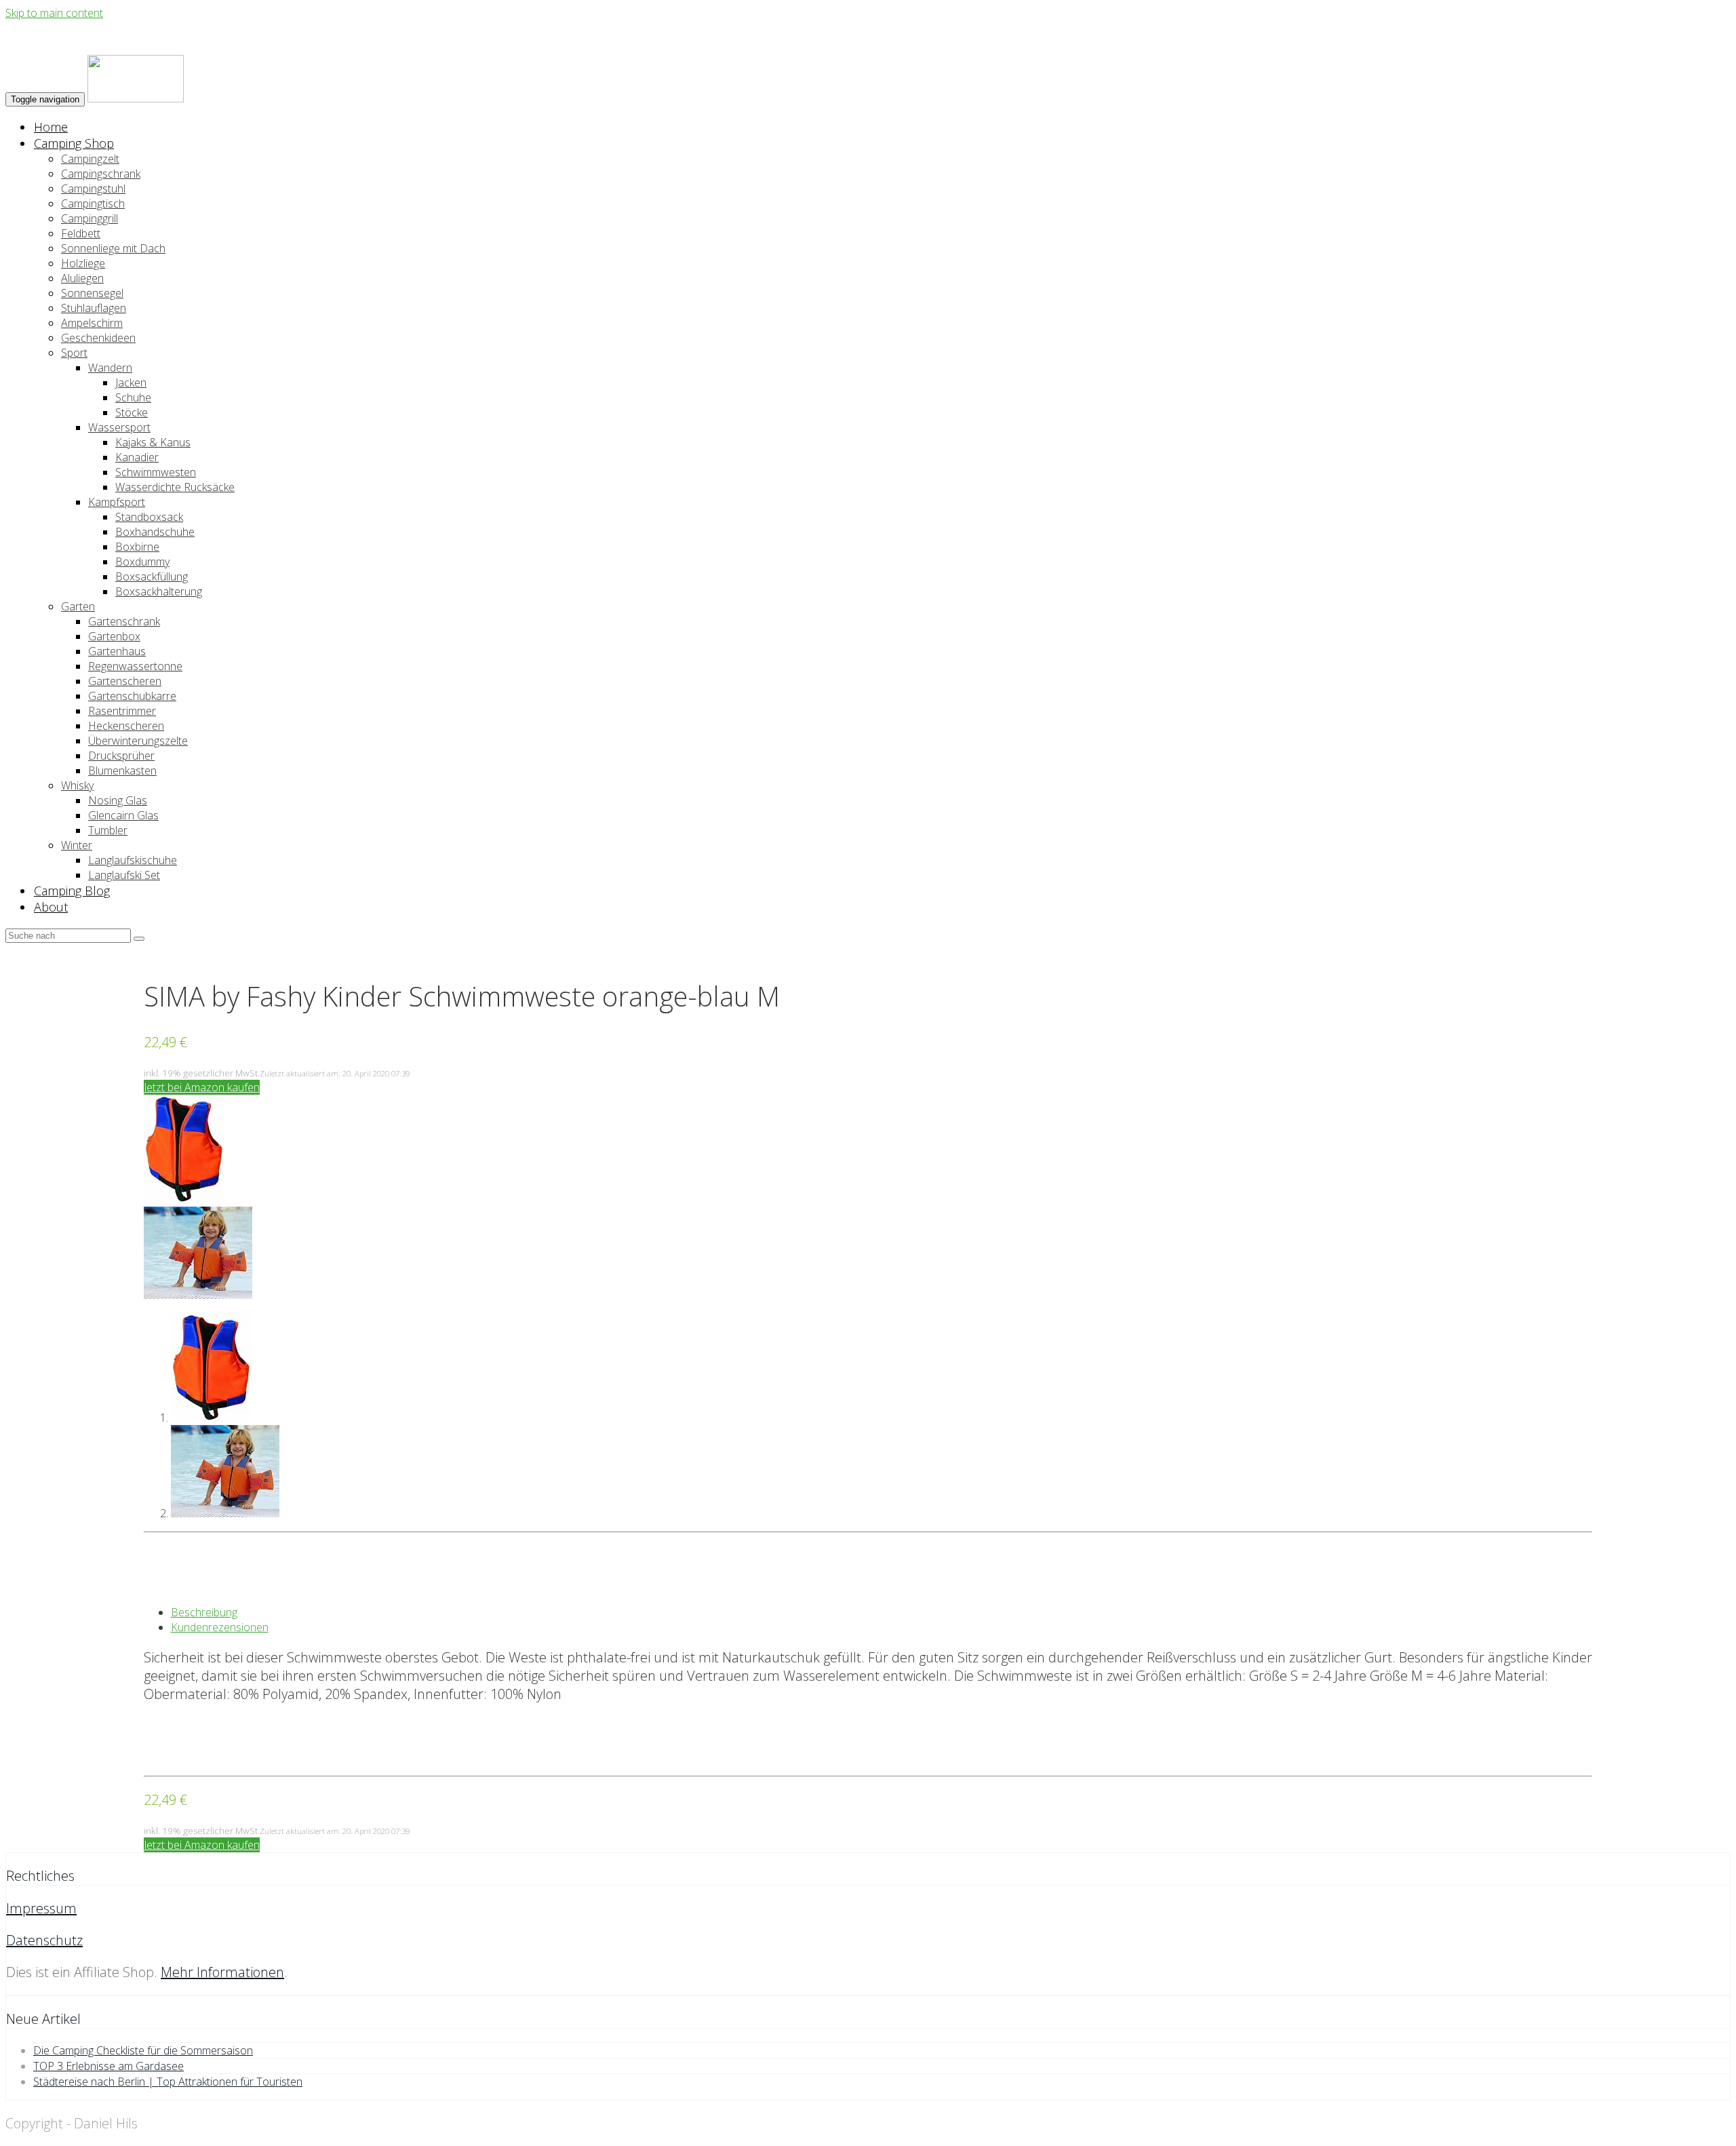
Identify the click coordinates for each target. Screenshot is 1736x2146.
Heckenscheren (126, 726)
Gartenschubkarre (132, 696)
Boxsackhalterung (159, 591)
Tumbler (108, 830)
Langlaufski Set (124, 875)
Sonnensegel (92, 293)
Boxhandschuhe (155, 532)
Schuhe (133, 397)
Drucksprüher (121, 756)
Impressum (41, 1908)
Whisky (77, 785)
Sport (74, 353)
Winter (77, 845)
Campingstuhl (93, 189)
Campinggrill (90, 218)
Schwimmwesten (156, 472)
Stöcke (132, 412)
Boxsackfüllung (152, 577)
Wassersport (119, 427)
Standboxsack (149, 517)
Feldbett (81, 233)
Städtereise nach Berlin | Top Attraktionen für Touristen (168, 2082)
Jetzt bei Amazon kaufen (202, 1087)
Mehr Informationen (222, 1972)
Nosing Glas (118, 800)
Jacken (131, 383)
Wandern (110, 368)
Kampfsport (117, 502)
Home (51, 127)
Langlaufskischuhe (133, 860)
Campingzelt (90, 159)
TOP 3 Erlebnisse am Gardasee (108, 2066)
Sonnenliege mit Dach (113, 248)
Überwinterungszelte (138, 741)
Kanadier (137, 457)
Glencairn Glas (123, 815)
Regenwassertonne (135, 666)
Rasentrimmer (122, 711)
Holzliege (83, 263)
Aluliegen (82, 278)
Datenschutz (44, 1940)
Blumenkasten (122, 770)
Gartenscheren (125, 681)
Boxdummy (142, 562)
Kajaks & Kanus (153, 442)
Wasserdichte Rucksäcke (175, 487)
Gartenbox (114, 636)
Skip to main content (54, 13)
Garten (78, 606)
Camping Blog (72, 891)
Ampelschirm (92, 323)
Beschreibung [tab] (204, 1612)
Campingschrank (101, 174)
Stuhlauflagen (94, 308)
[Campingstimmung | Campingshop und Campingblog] (136, 98)
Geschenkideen (98, 338)
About (51, 907)
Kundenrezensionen (220, 1627)
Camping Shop (74, 143)
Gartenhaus (117, 651)
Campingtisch (93, 203)
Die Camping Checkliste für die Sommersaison (143, 2050)
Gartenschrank (124, 621)
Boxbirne (137, 547)
